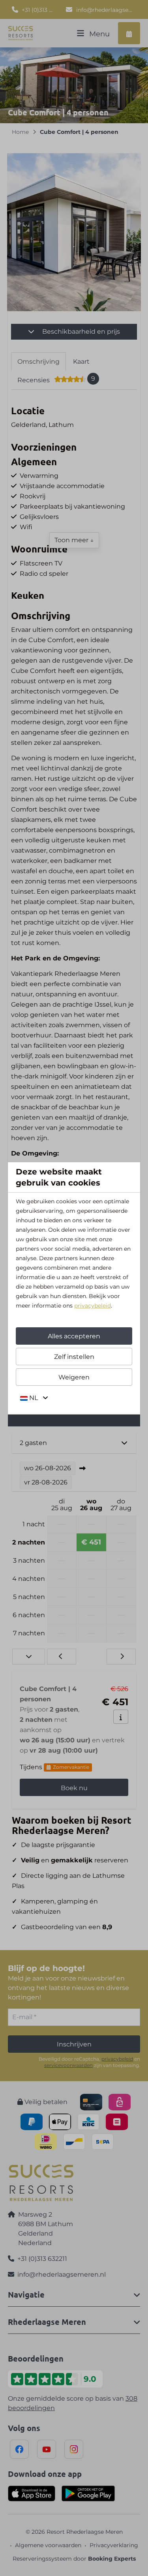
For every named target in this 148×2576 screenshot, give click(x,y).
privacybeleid (93, 1306)
